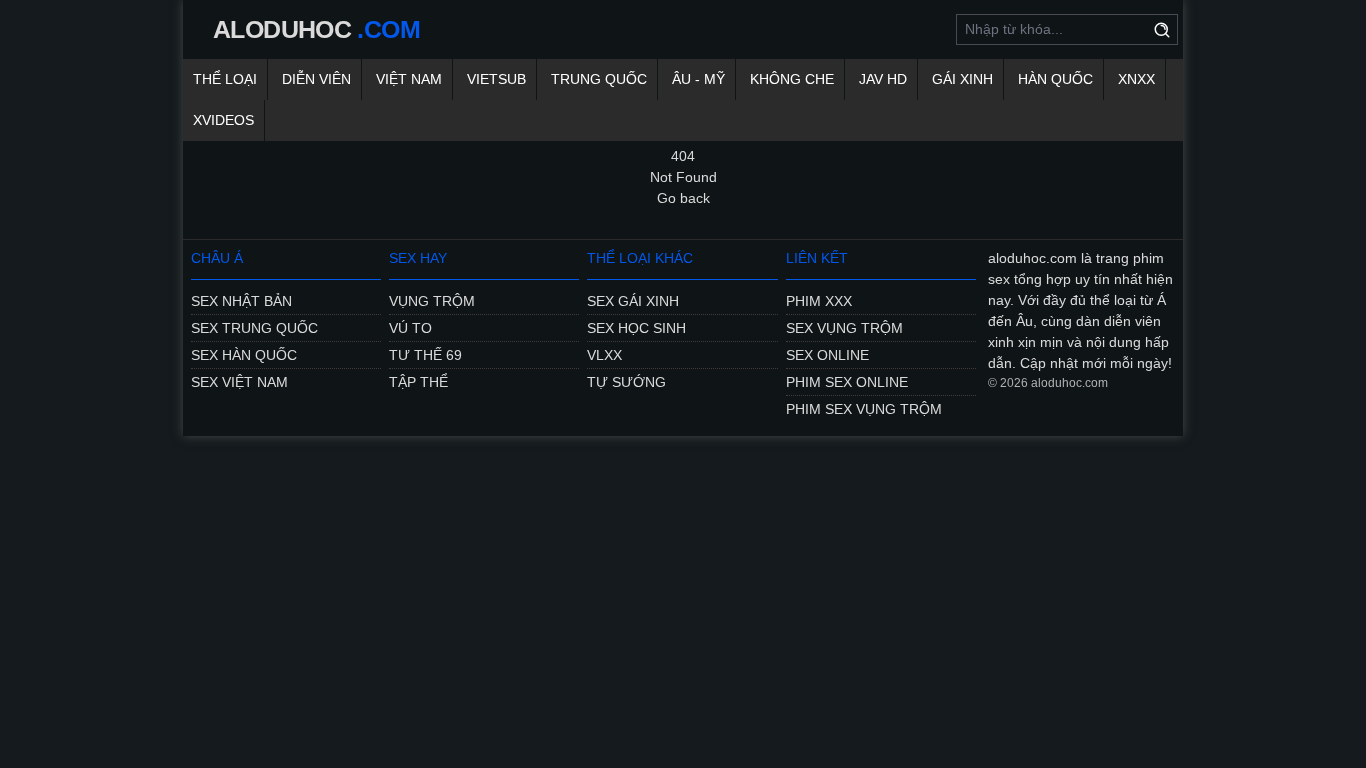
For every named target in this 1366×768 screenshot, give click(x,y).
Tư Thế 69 (425, 355)
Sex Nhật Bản (241, 301)
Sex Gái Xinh (633, 301)
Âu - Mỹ (698, 79)
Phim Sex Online (847, 382)
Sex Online (827, 355)
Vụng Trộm (432, 301)
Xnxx (1136, 79)
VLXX (604, 355)
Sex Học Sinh (636, 328)
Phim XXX (819, 301)
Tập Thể (418, 382)
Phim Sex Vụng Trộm (864, 409)
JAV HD (883, 79)
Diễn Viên (316, 79)
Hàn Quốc (1055, 79)
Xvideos (223, 120)
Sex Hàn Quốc (244, 355)
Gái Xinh (962, 79)
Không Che (792, 79)
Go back (683, 198)
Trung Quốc (599, 79)
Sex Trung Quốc (254, 328)
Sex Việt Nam (239, 382)
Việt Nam (409, 79)
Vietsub (496, 79)
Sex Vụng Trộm (844, 328)
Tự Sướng (626, 382)
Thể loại (225, 79)
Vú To (410, 328)
